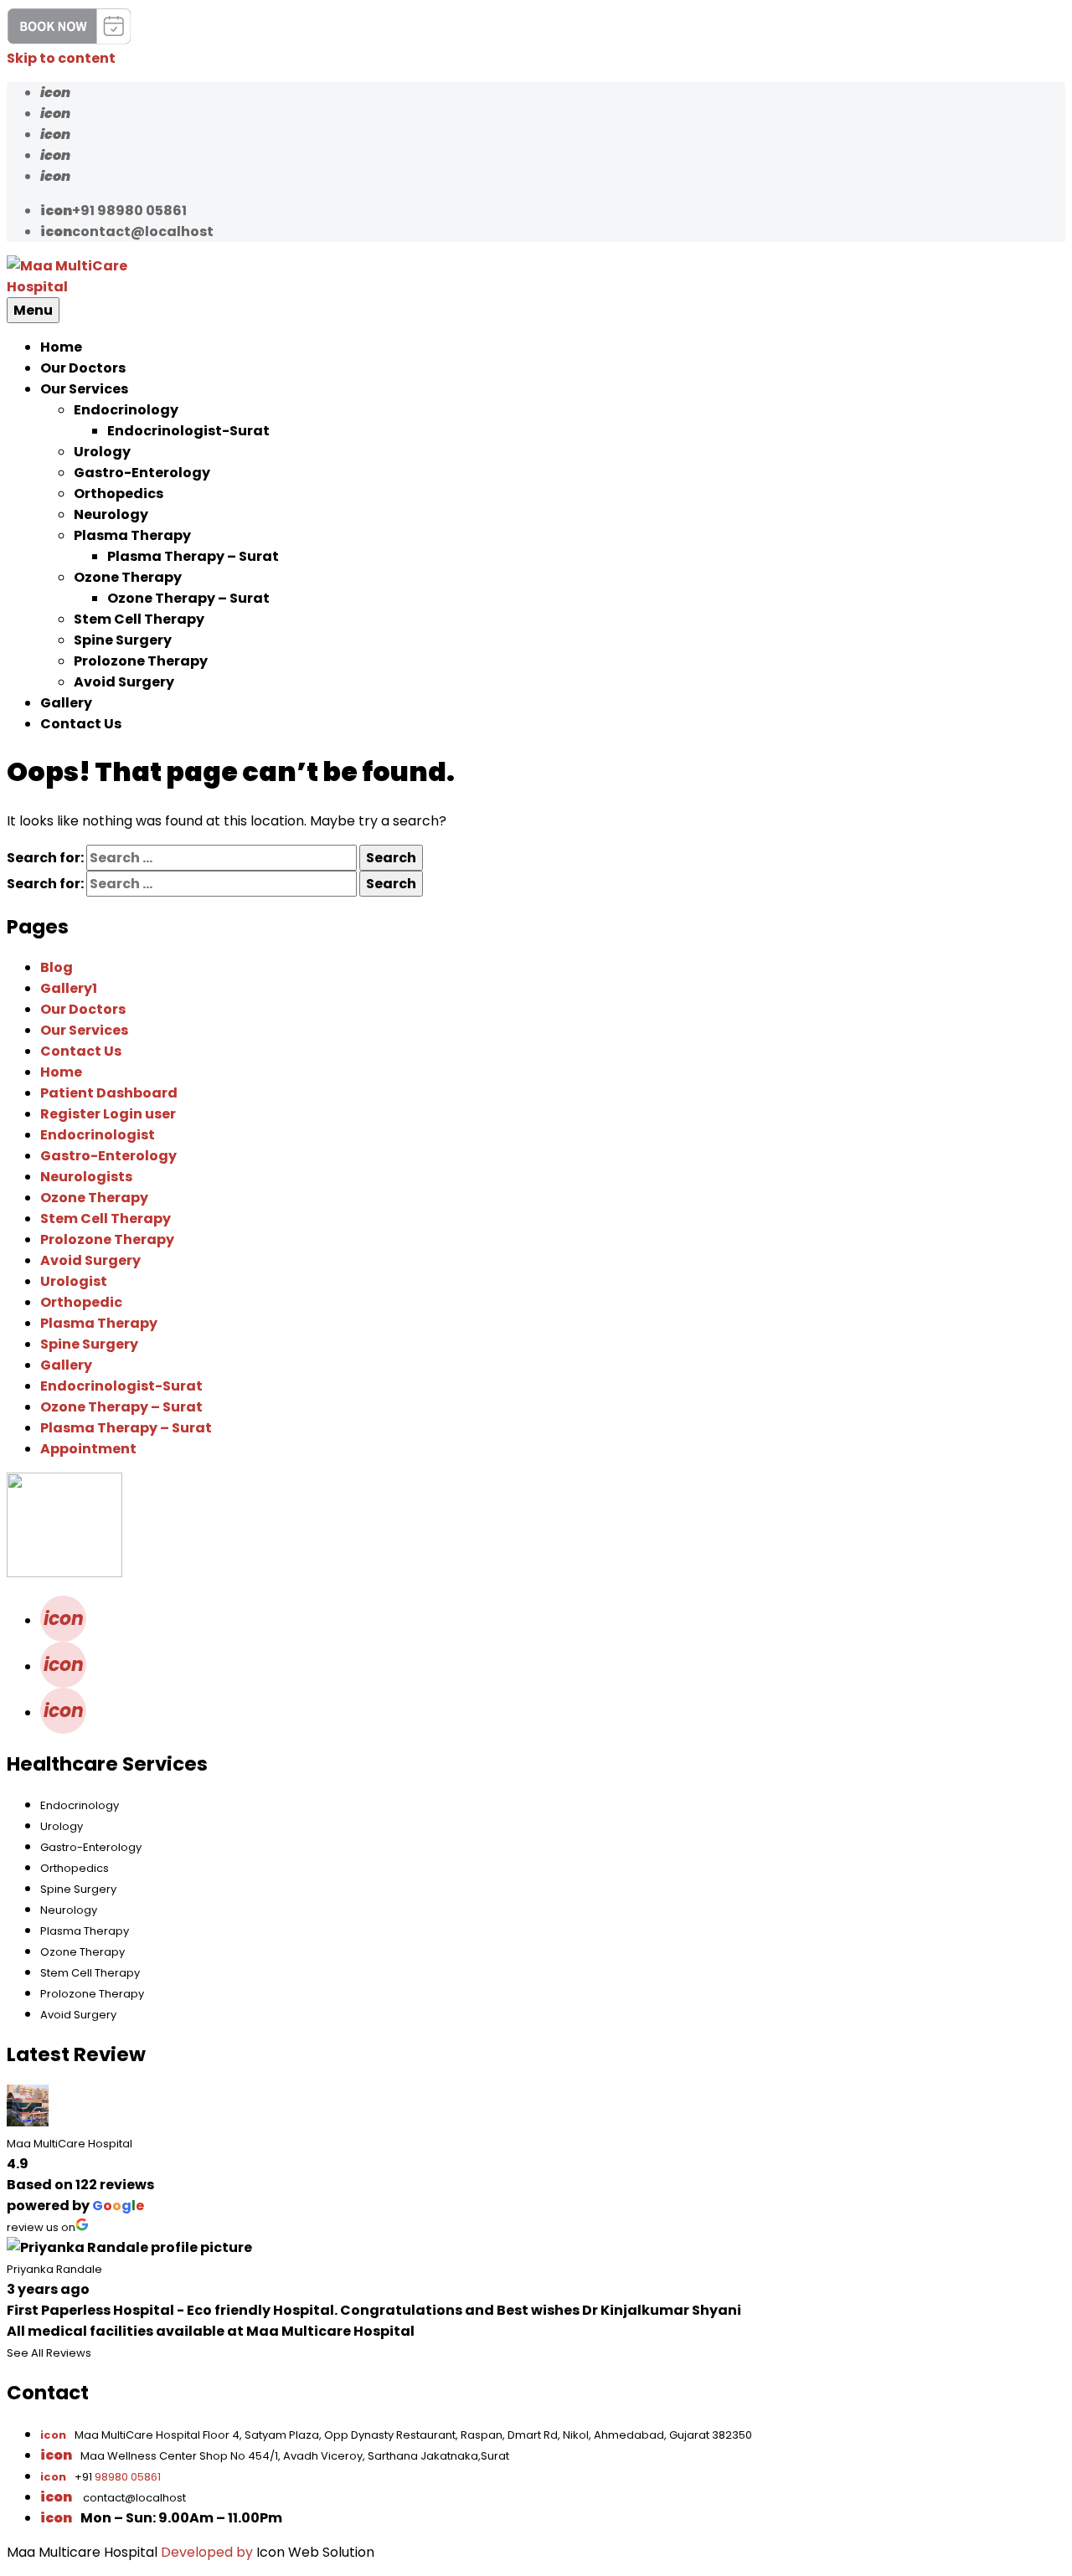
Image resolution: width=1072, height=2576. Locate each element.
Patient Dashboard (109, 1093)
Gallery (66, 703)
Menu (33, 310)
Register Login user (108, 1114)
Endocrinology (126, 410)
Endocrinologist (98, 1135)
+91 (100, 2477)
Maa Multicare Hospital (82, 2552)
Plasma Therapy (132, 535)
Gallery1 (69, 988)
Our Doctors (83, 368)
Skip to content (61, 58)
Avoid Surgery (124, 682)
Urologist (74, 1281)
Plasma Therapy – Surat (193, 556)
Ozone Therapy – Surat (188, 598)
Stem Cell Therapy (139, 619)
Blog (57, 967)
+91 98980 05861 (113, 211)
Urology (102, 452)
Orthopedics (119, 494)
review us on (41, 2227)
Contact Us (81, 724)
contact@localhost (127, 231)
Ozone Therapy (128, 577)
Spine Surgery (123, 640)
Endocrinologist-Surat (188, 431)
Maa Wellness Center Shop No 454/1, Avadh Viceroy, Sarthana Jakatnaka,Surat (295, 2456)
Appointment (88, 1449)
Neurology (111, 514)
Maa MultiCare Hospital (70, 2144)
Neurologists (86, 1177)
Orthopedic (81, 1302)
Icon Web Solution (315, 2552)
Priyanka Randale (54, 2269)
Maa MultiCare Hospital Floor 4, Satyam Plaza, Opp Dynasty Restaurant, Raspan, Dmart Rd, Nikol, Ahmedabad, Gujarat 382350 (396, 2435)
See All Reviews (49, 2353)
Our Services (84, 389)
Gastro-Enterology (142, 473)
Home (61, 347)
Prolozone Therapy (141, 661)
